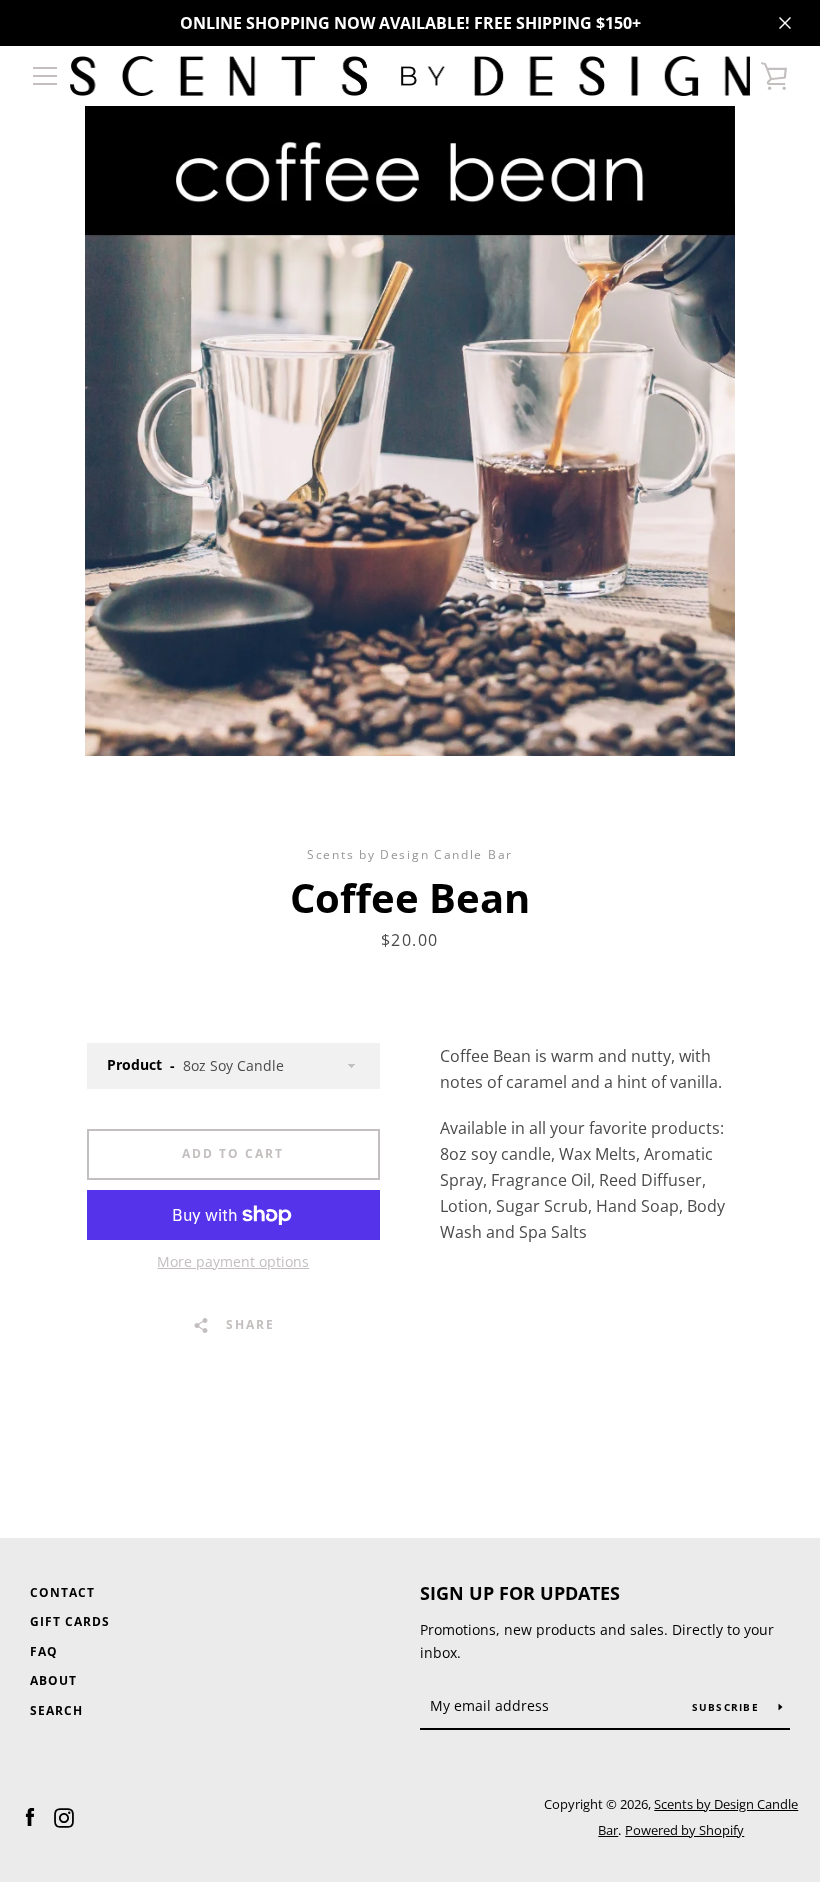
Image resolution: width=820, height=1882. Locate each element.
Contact (62, 1592)
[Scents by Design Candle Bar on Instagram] (64, 1816)
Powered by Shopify (684, 1830)
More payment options (233, 1261)
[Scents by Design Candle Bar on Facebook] (30, 1816)
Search (56, 1710)
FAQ (44, 1651)
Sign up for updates (520, 1593)
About (53, 1680)
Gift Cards (70, 1621)
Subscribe (728, 1707)
